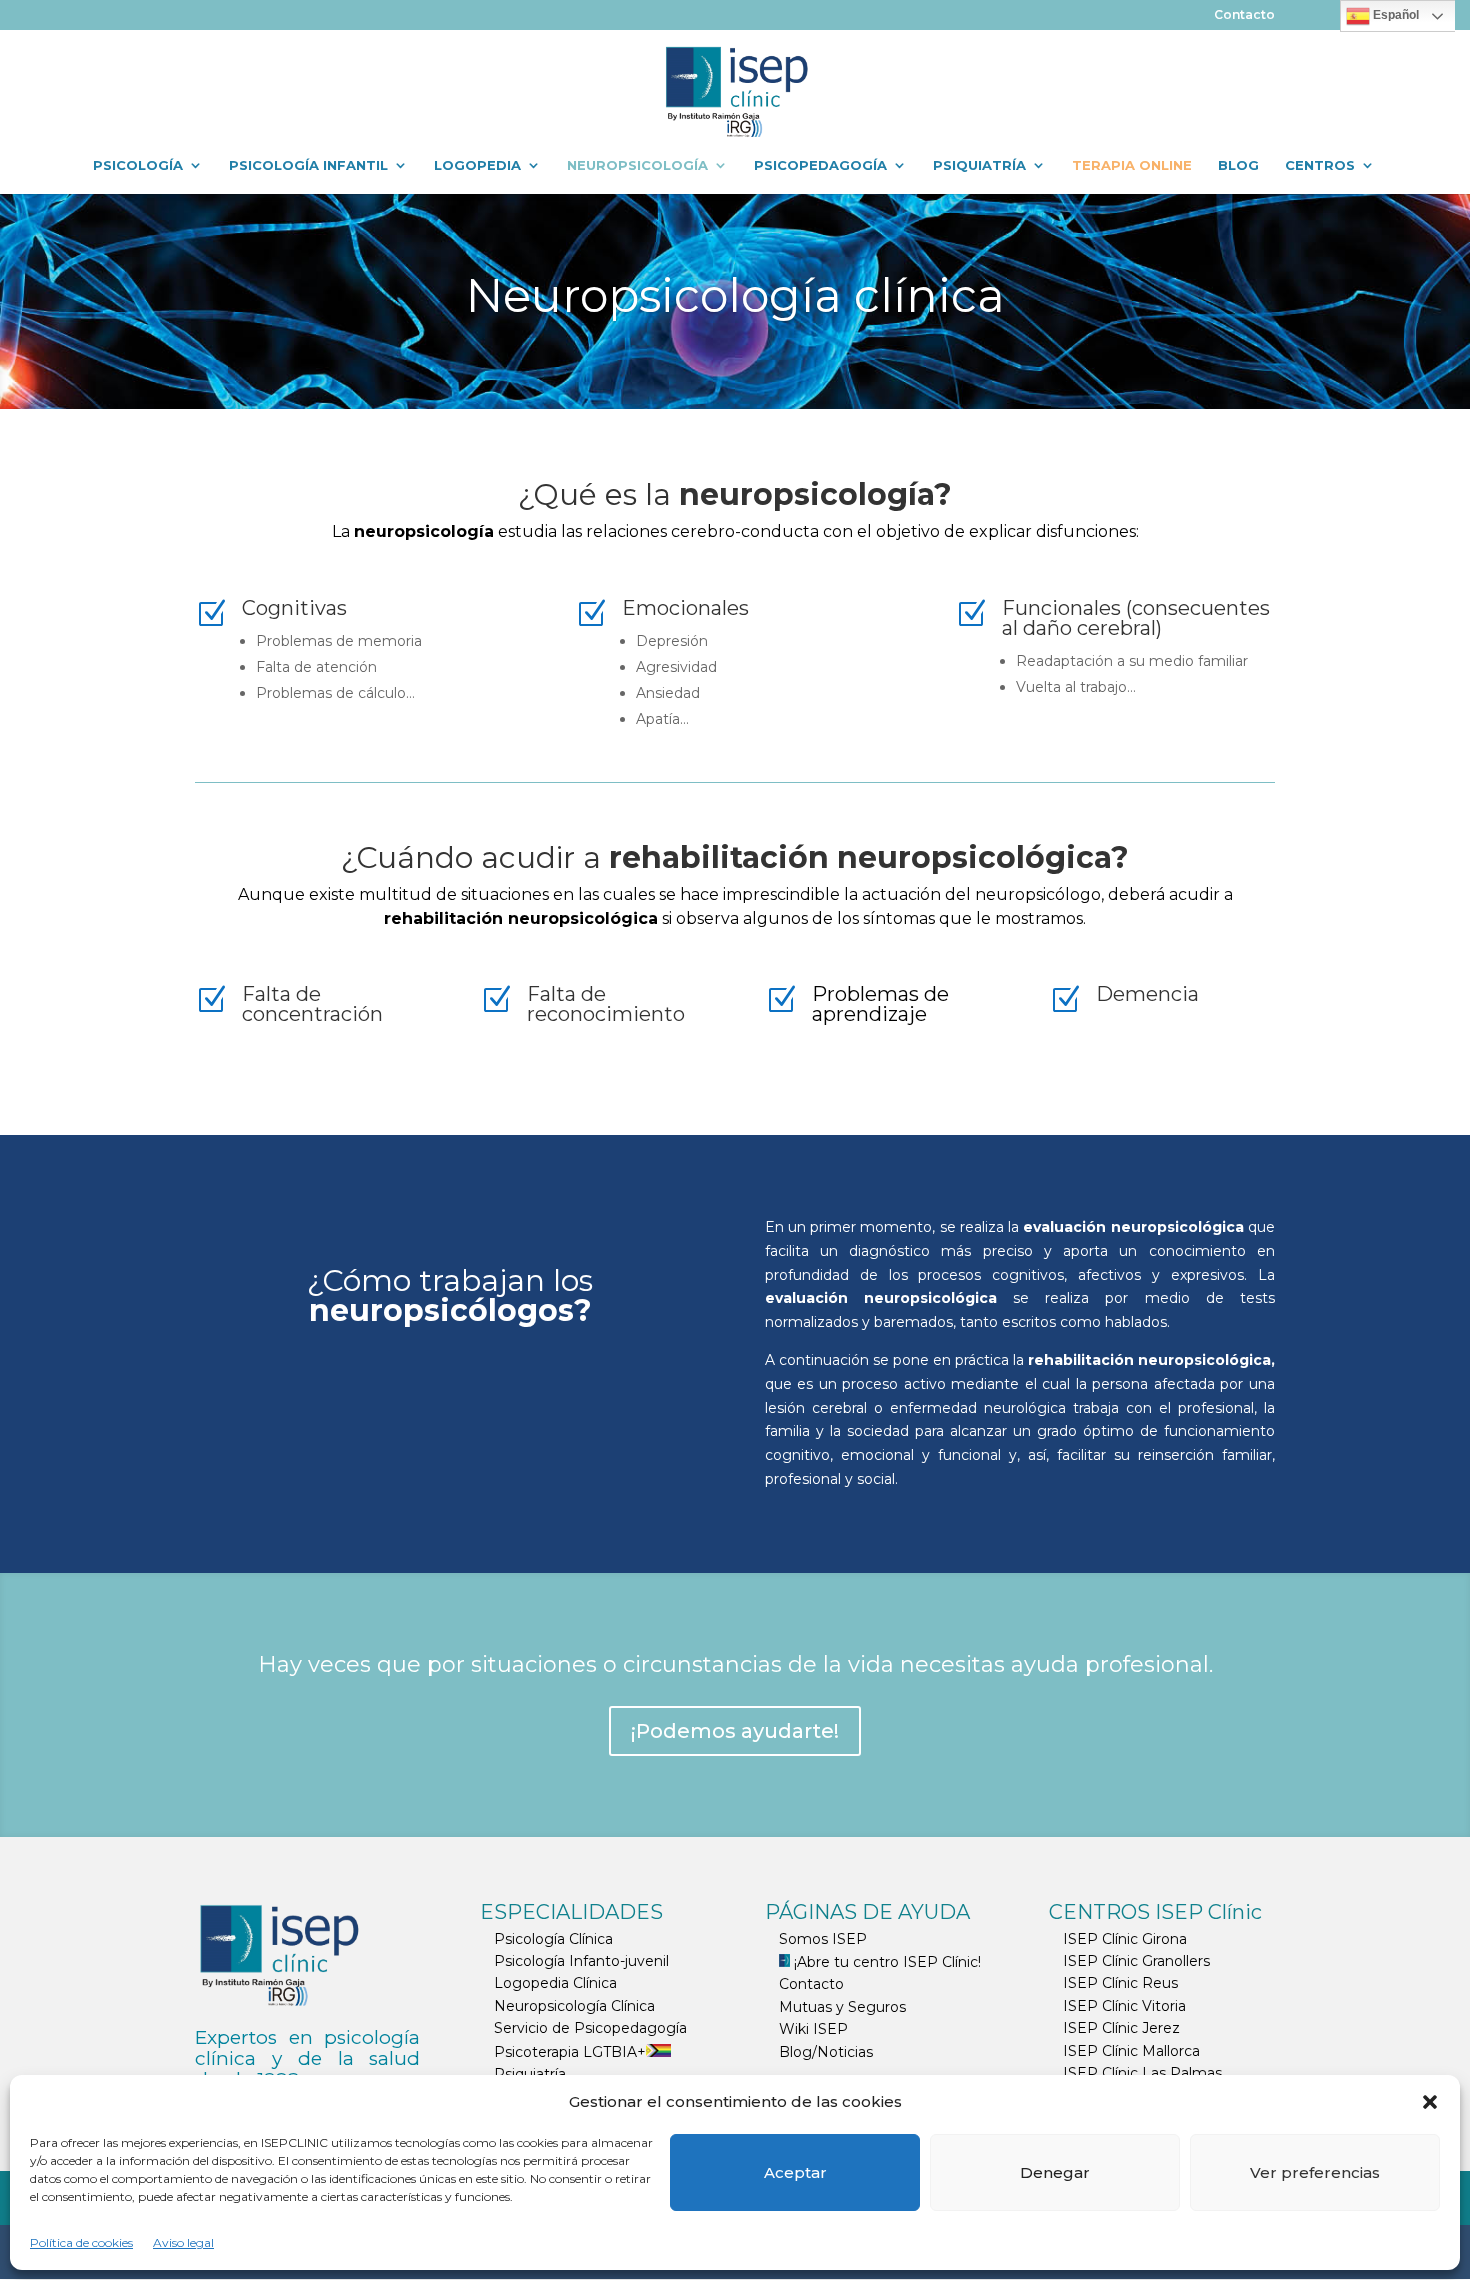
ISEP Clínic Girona (1125, 1939)
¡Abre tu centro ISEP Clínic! (885, 1962)
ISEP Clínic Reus (1120, 1983)
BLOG (1238, 165)
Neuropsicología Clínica (574, 2006)
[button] (1430, 2102)
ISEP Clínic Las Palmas (1142, 2073)
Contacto (1244, 15)
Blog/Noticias (826, 2052)
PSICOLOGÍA (138, 165)
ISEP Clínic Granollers (1136, 1961)
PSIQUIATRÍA (979, 165)
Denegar (1055, 2172)
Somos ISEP (823, 1939)
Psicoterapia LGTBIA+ (570, 2052)
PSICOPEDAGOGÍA (820, 165)
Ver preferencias (1315, 2172)
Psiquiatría (530, 2074)
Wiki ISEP (813, 2029)
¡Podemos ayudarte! (735, 1731)
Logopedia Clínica (555, 1983)
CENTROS (1320, 165)
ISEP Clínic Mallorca (1131, 2051)
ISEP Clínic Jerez (1121, 2028)
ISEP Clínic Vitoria (1124, 2006)
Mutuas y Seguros (842, 2007)
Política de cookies (81, 2242)
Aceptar (795, 2172)
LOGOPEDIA (477, 165)
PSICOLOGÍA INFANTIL (308, 165)
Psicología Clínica (553, 1939)
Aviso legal (183, 2242)
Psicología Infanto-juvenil (581, 1961)
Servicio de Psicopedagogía (590, 2028)
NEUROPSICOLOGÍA (637, 165)
